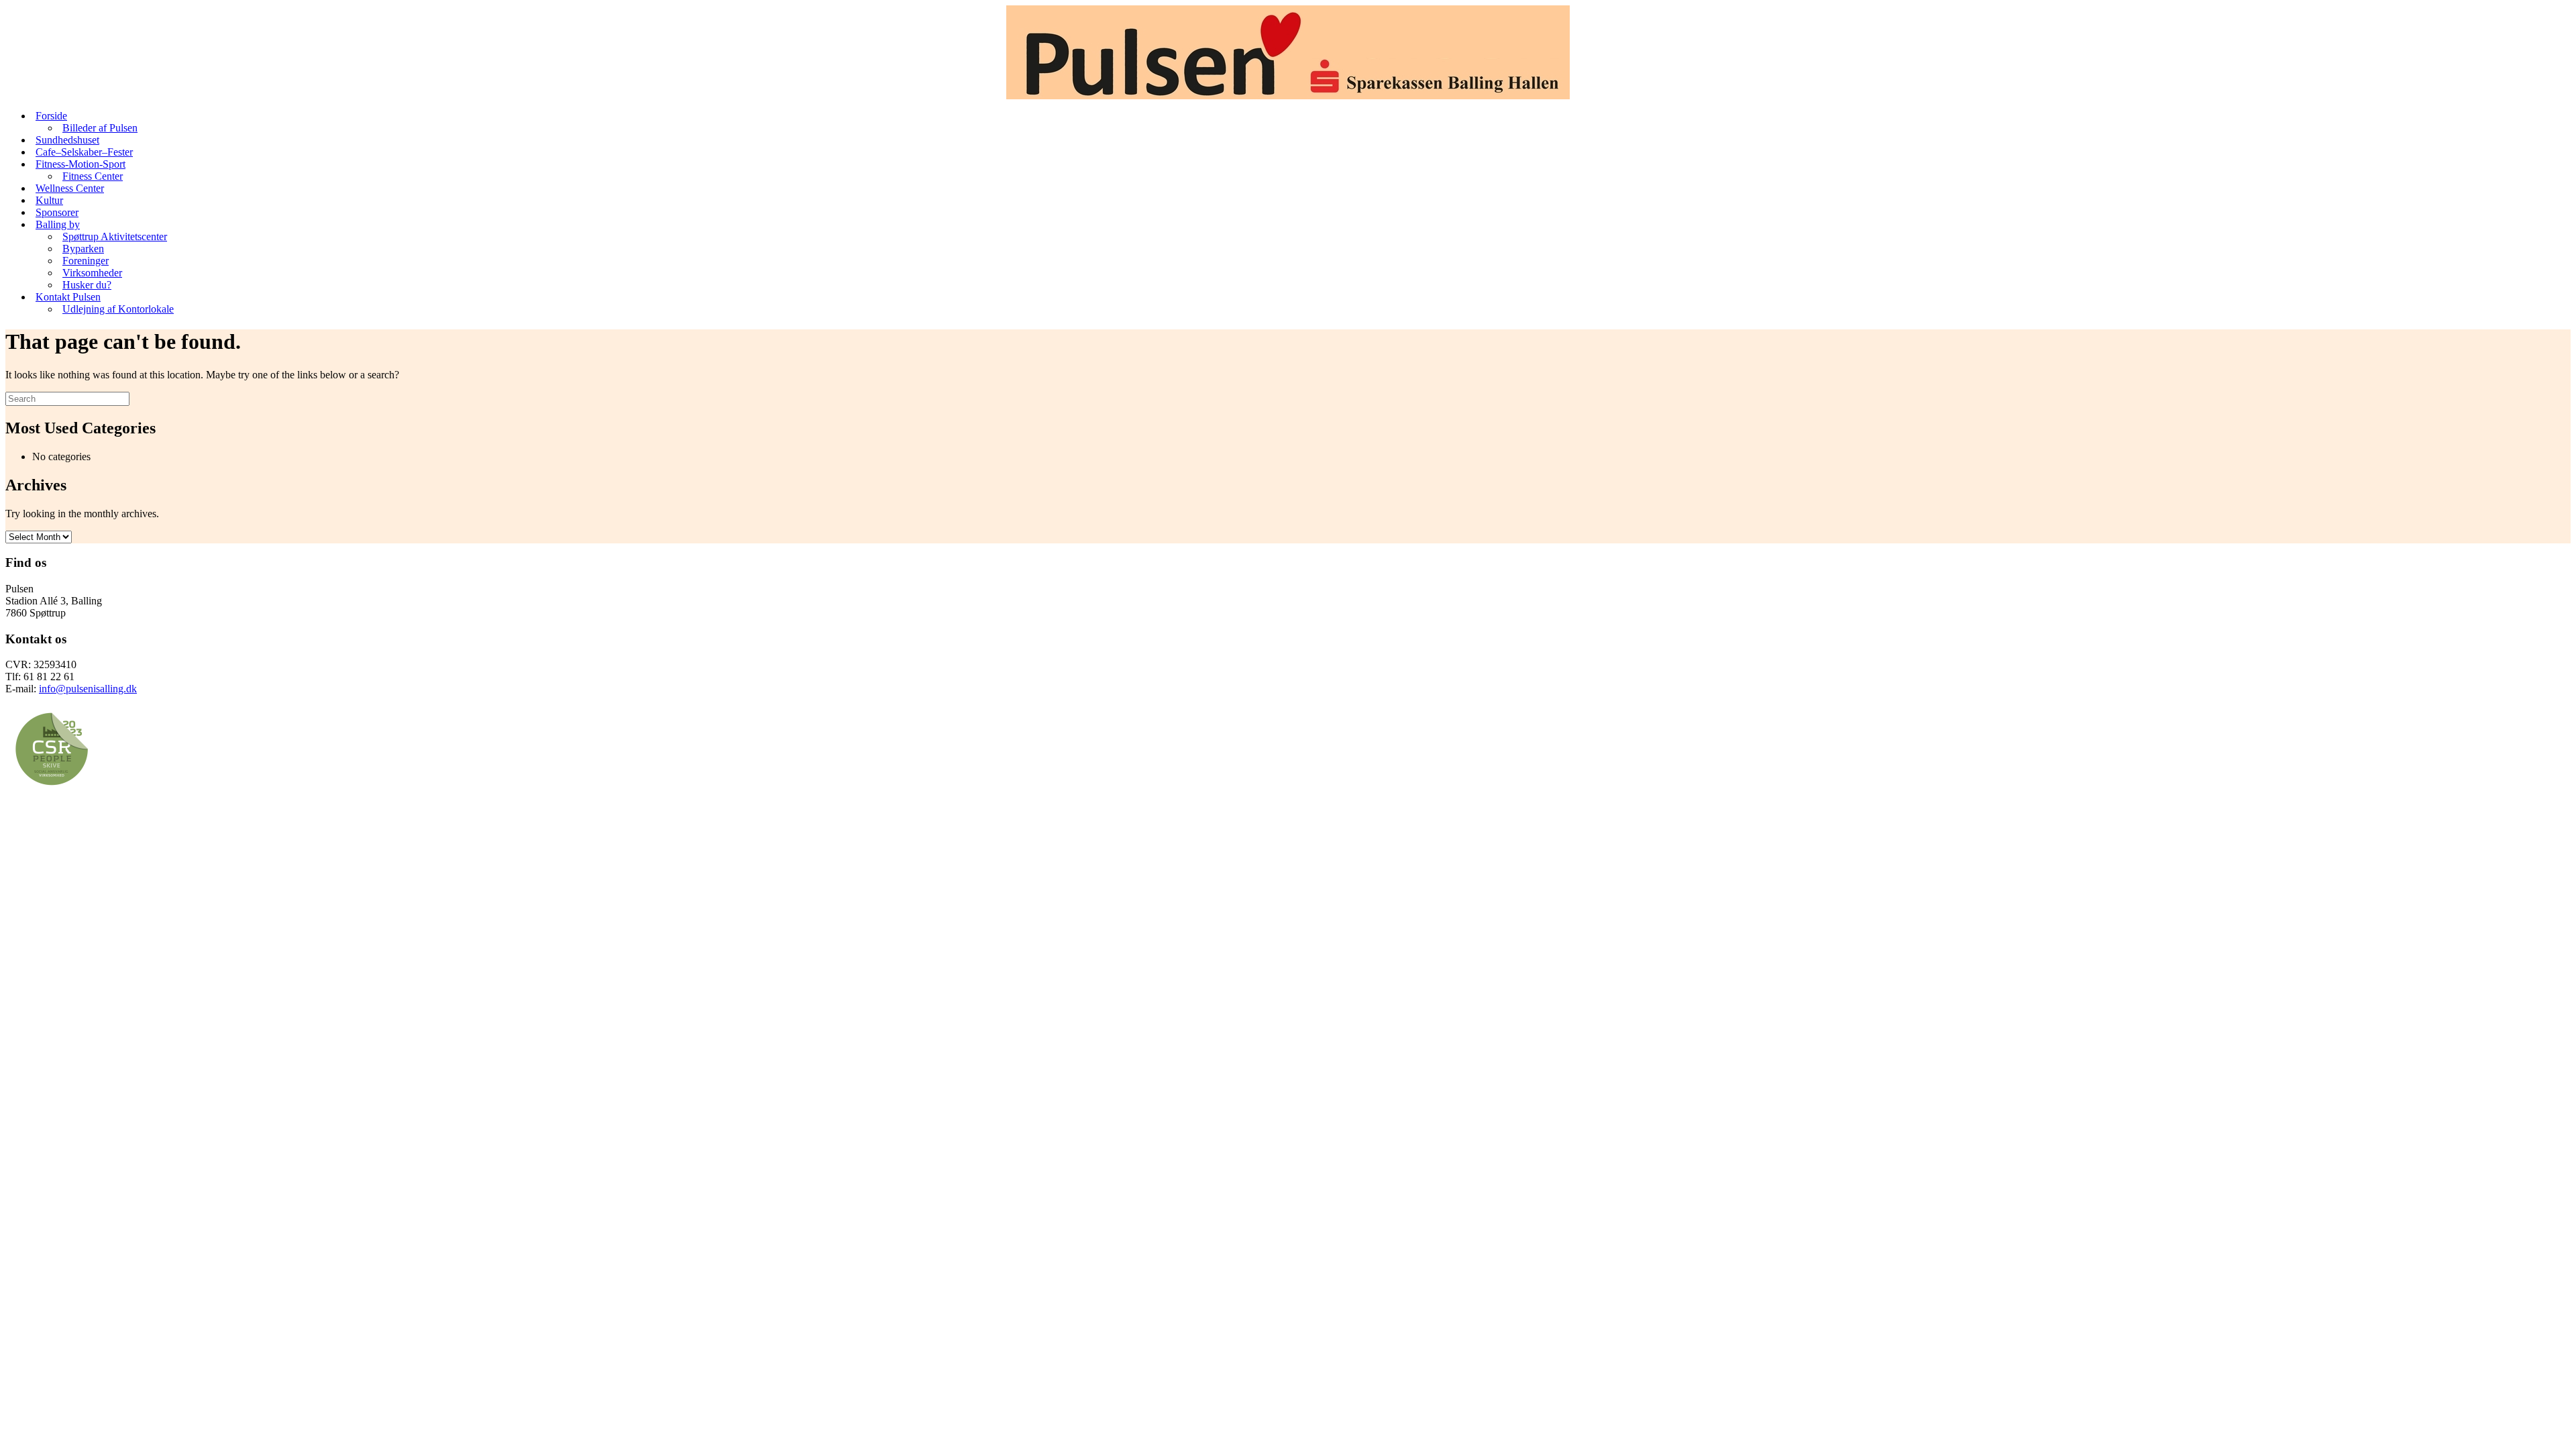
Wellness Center (70, 188)
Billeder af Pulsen (100, 128)
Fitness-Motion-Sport (80, 164)
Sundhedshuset (67, 140)
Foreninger (86, 261)
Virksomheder (92, 273)
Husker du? (87, 285)
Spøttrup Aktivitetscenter (115, 236)
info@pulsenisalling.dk (88, 689)
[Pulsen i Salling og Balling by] (1288, 52)
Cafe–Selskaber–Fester (84, 152)
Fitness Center (93, 176)
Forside (51, 116)
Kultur (49, 200)
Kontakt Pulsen (68, 297)
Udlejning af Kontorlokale (118, 309)
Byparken (83, 249)
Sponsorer (57, 212)
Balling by (58, 224)
